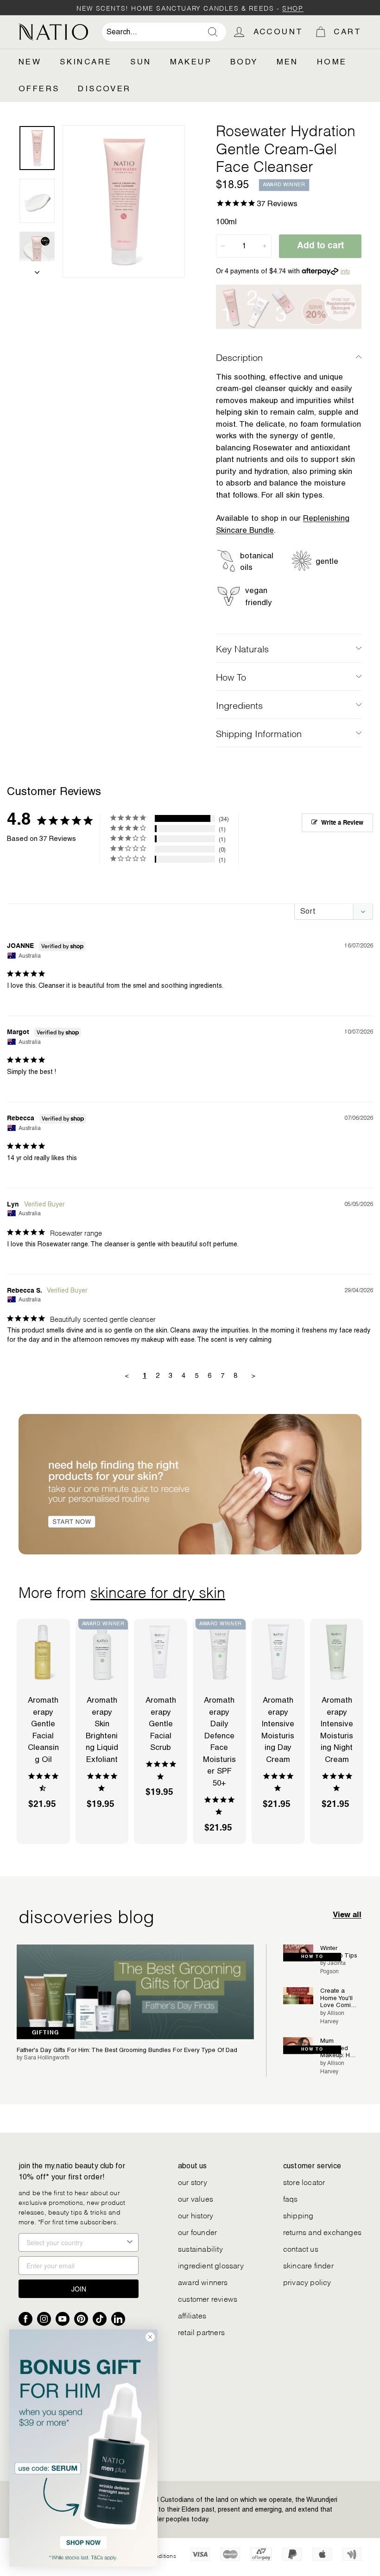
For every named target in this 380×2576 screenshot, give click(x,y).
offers (39, 88)
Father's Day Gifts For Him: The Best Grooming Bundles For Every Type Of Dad (127, 2050)
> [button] (253, 1375)
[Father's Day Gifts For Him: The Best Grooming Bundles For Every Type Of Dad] (135, 1992)
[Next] (37, 270)
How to (312, 1957)
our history (196, 2215)
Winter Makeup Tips (339, 1952)
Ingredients (239, 705)
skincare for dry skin (158, 1591)
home (332, 62)
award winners (203, 2282)
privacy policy (307, 2282)
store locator (304, 2181)
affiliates (192, 2315)
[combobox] (164, 32)
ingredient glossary (211, 2265)
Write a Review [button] (342, 823)
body (244, 62)
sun (141, 62)
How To (231, 676)
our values (196, 2198)
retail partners (201, 2332)
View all (347, 1915)
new (30, 62)
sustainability (200, 2248)
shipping (298, 2215)
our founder (197, 2232)
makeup (191, 62)
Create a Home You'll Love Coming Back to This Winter (339, 1998)
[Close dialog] (150, 2337)
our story (193, 2181)
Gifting (46, 2033)
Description (239, 357)
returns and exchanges (322, 2232)
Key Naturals (242, 648)
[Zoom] (124, 202)
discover (104, 88)
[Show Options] (130, 2242)
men (288, 62)
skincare (86, 62)
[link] (83, 2448)
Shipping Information (259, 733)
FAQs (291, 2198)
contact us (301, 2248)
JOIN (79, 2289)
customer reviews (208, 2298)
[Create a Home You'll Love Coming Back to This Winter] (298, 1996)
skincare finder (308, 2265)
